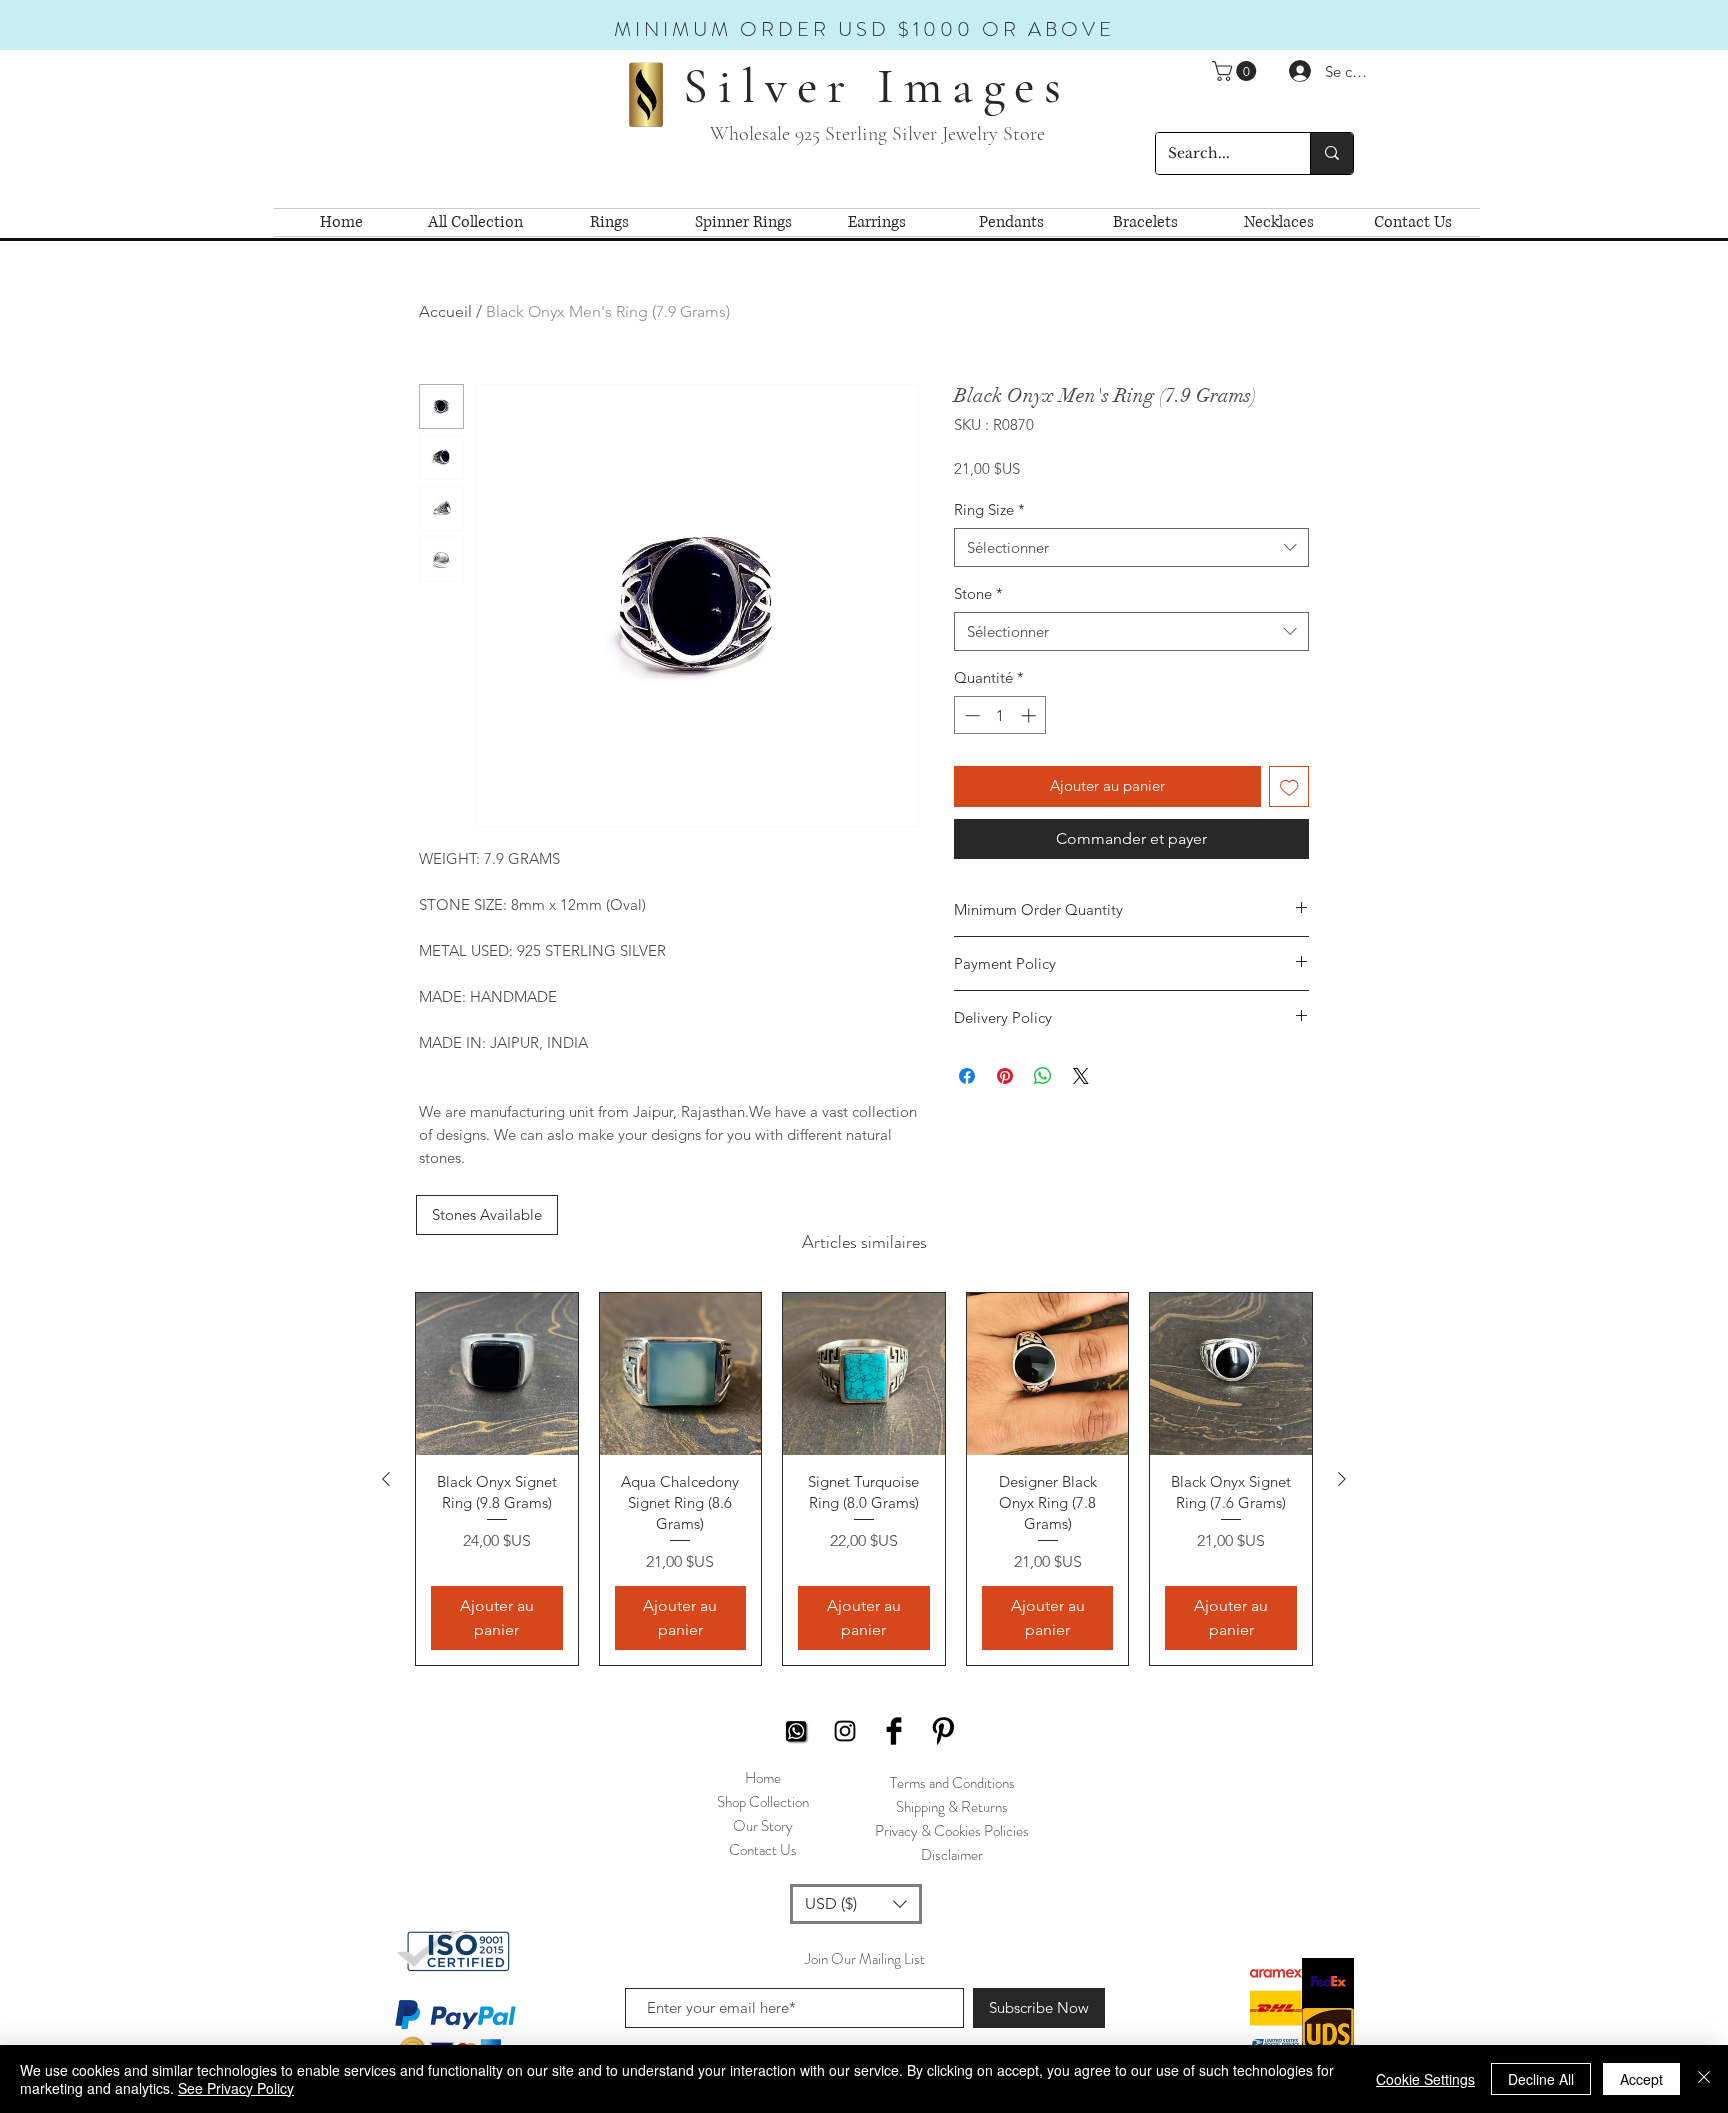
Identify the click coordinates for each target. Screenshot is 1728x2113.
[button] (1236, 71)
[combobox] (1131, 547)
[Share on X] (1081, 1076)
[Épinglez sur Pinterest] (1005, 1076)
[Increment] (1030, 715)
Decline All (1541, 2079)
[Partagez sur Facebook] (967, 1076)
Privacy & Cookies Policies (952, 1831)
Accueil (445, 311)
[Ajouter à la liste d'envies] (1289, 786)
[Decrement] (970, 715)
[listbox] (856, 1904)
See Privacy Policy (236, 2088)
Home (763, 1778)
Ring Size (989, 509)
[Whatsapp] (796, 1731)
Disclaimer (952, 1855)
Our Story (763, 1826)
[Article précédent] (386, 1479)
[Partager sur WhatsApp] (1043, 1076)
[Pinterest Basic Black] (943, 1731)
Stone (978, 593)
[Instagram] (845, 1731)
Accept (1641, 2079)
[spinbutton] (1000, 715)
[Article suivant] (1342, 1479)
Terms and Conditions (952, 1783)
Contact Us (763, 1850)
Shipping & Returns (952, 1807)
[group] (864, 1478)
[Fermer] (1704, 2079)
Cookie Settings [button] (1425, 2079)
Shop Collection (763, 1802)
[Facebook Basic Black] (894, 1731)
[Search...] (1331, 153)
